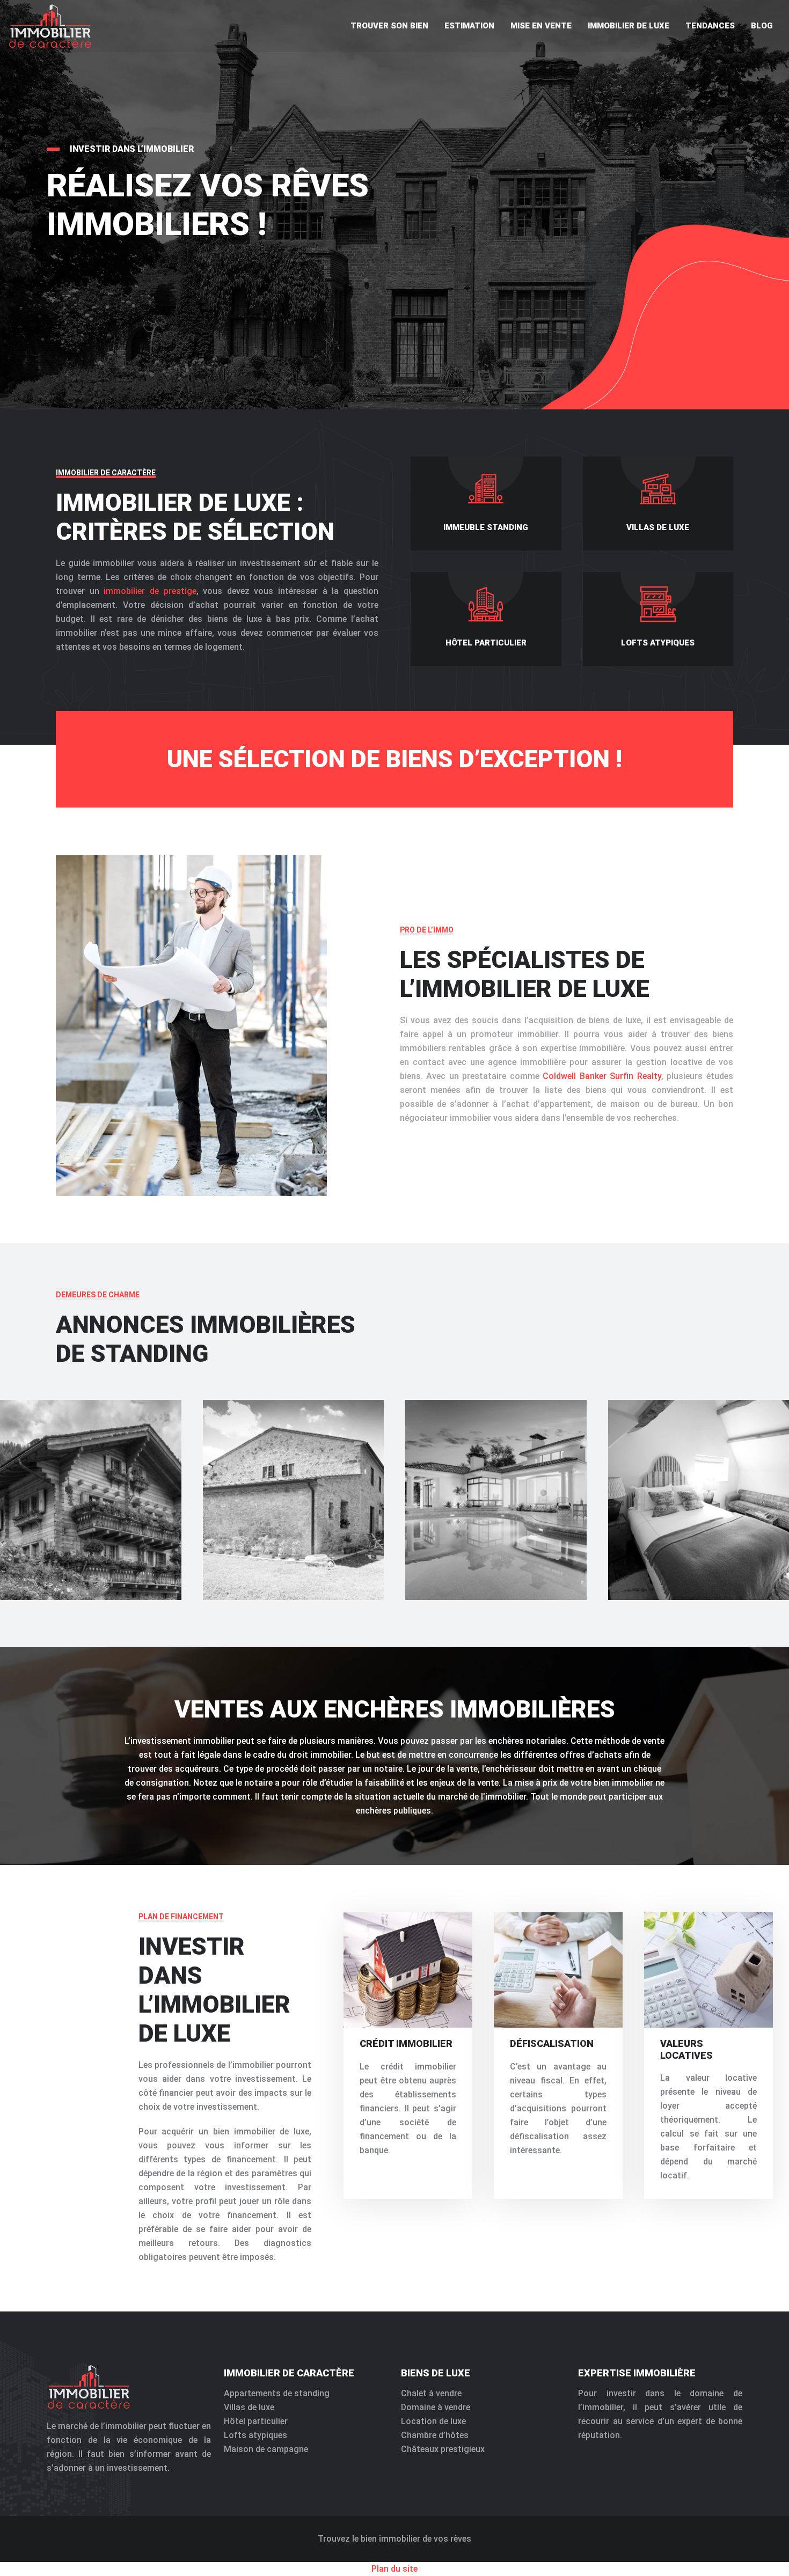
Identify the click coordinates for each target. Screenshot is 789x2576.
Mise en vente (541, 26)
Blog (762, 26)
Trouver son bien (389, 26)
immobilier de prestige (150, 591)
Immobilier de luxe (629, 26)
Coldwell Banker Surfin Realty (602, 1076)
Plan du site (394, 2569)
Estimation (469, 26)
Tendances (710, 26)
